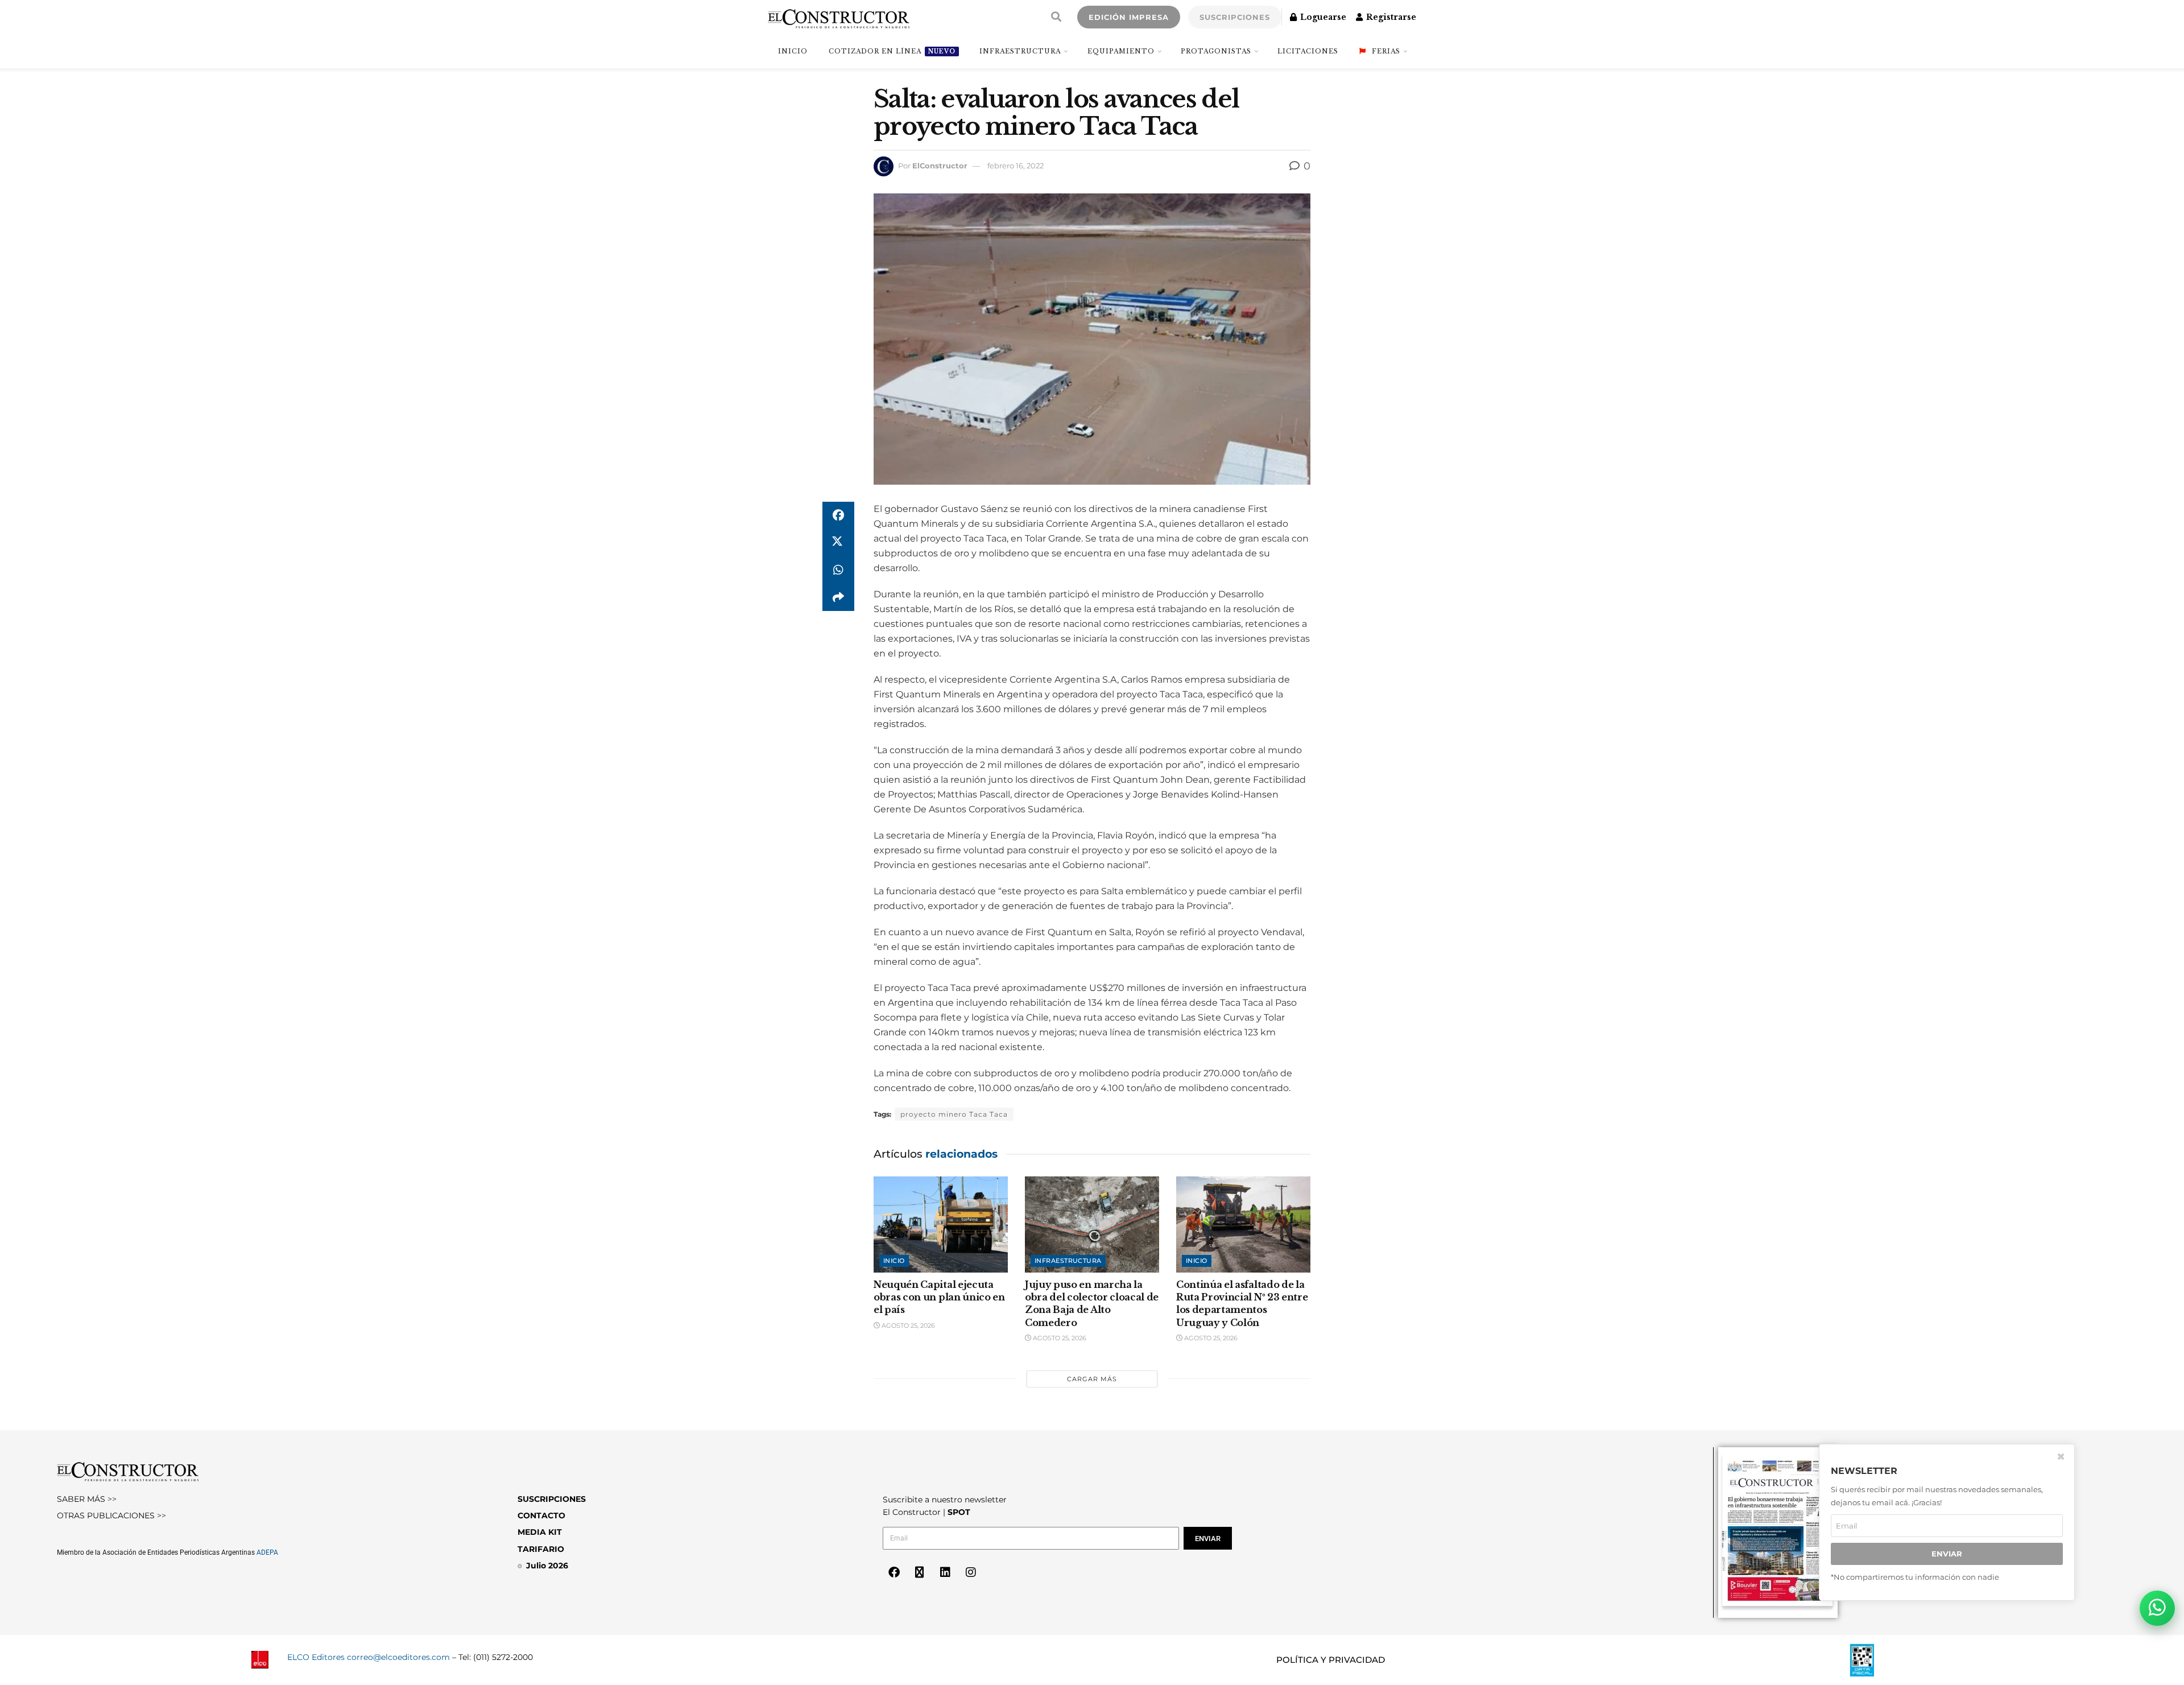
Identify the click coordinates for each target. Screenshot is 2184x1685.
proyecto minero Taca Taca (954, 1114)
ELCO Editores (316, 1657)
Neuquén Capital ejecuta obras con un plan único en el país (939, 1297)
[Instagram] (971, 1572)
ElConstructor (940, 166)
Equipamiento (1121, 51)
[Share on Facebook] (838, 515)
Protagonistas (1216, 51)
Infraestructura (1020, 51)
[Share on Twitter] (838, 543)
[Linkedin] (945, 1572)
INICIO (793, 51)
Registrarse (1390, 17)
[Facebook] (894, 1572)
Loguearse (1322, 17)
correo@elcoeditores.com (398, 1657)
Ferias (1386, 51)
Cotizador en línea (892, 51)
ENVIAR (1947, 1554)
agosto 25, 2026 (907, 1325)
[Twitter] (920, 1572)
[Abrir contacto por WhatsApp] (2157, 1608)
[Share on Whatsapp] (838, 570)
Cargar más (1092, 1379)
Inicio (894, 1261)
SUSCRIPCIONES (1235, 17)
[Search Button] (1056, 17)
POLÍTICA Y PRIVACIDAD (1331, 1660)
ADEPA (267, 1552)
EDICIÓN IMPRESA (1129, 17)
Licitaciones (1308, 51)
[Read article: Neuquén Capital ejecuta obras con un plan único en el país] (941, 1224)
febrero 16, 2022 (1016, 166)
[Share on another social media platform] (838, 597)
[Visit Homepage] (839, 17)
